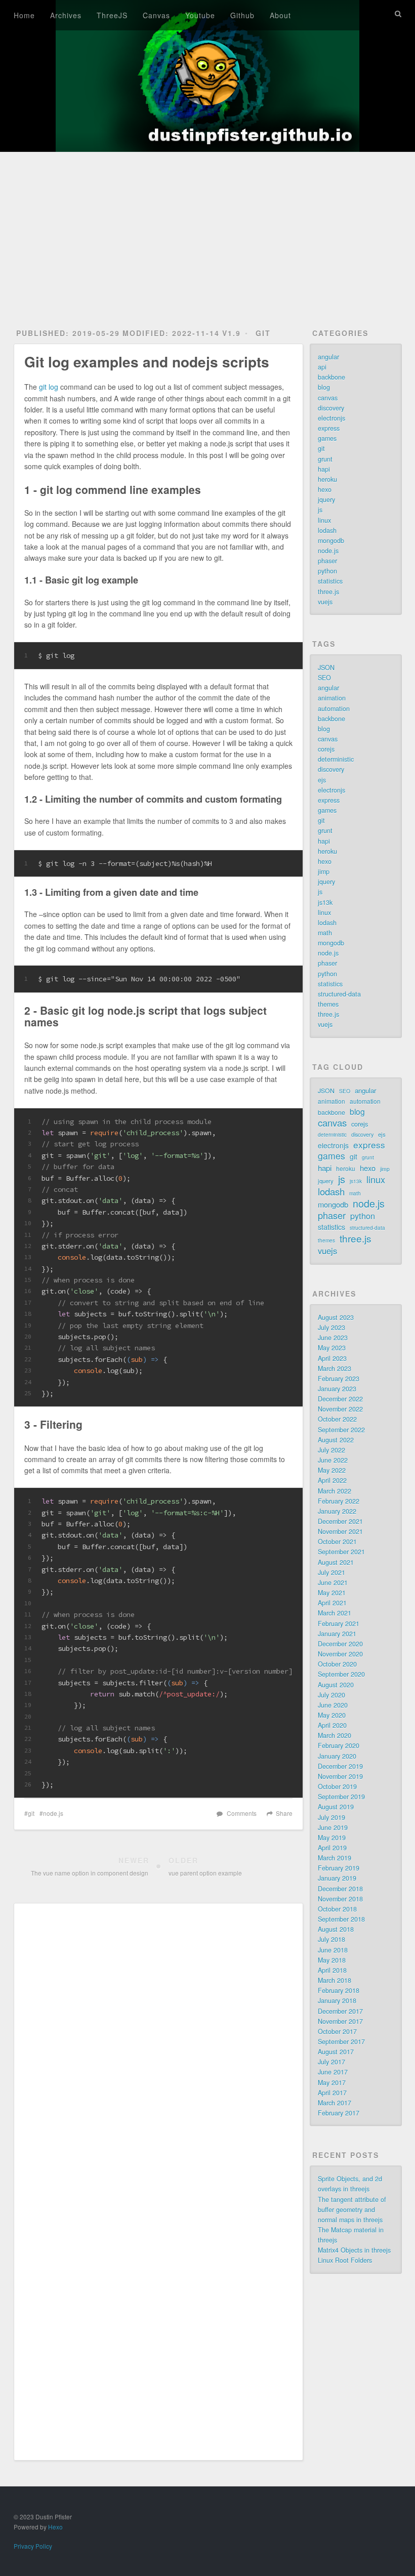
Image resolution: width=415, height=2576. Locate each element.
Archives (66, 15)
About (280, 15)
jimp (324, 871)
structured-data (339, 994)
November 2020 (340, 1654)
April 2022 (332, 1480)
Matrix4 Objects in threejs (354, 2250)
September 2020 (341, 1674)
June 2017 (333, 2072)
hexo (325, 489)
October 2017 (337, 2031)
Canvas (156, 15)
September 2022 (341, 1430)
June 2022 (333, 1460)
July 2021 (331, 1572)
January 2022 (337, 1511)
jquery (326, 500)
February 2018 (339, 1990)
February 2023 (339, 1379)
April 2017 (332, 2093)
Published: (68, 333)
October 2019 (337, 1786)
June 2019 (333, 1827)
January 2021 (337, 1634)
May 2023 (332, 1348)
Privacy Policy (33, 2546)
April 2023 (332, 1358)
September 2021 (341, 1552)
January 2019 (337, 1878)
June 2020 (333, 1705)
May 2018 (332, 1960)
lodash (327, 530)
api (322, 367)
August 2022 (336, 1440)
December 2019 (340, 1766)
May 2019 (332, 1838)
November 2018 (340, 1899)
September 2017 (341, 2042)
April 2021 (332, 1603)
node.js (53, 1813)
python (327, 571)
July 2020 (331, 1695)
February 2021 (339, 1624)
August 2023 (336, 1317)
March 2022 (335, 1491)
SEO (324, 678)
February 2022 (339, 1501)
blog (324, 387)
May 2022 (332, 1470)
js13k (325, 902)
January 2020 (337, 1756)
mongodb (331, 541)
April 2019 (332, 1848)
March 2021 (335, 1613)
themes (328, 1004)
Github (242, 15)
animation (332, 698)
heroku (327, 479)
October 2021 (337, 1542)
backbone (331, 377)
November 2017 (340, 2021)
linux (324, 520)
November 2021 (340, 1531)
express (329, 428)
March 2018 (335, 1980)
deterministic (336, 759)
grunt (325, 459)
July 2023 (331, 1327)
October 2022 (337, 1419)
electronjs (331, 418)
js (320, 510)
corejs (326, 749)
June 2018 (333, 1950)
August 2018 (336, 1929)
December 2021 (340, 1521)
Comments (242, 1813)
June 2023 (333, 1338)
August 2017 (336, 2052)
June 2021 (333, 1583)
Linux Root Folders (345, 2260)
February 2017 (339, 2113)
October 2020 (337, 1664)
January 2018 (337, 2001)
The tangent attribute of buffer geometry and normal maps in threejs (352, 2210)
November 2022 (340, 1409)
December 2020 (340, 1644)
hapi (324, 469)
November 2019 (340, 1776)
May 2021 (332, 1593)
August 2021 (336, 1562)
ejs (322, 780)
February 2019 (339, 1868)
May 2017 (332, 2083)
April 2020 (332, 1725)
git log (49, 387)
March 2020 (335, 1735)
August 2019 (336, 1807)
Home (24, 15)
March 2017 (335, 2103)
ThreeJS (112, 15)
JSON (326, 668)
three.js (328, 592)
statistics (330, 581)
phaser (327, 561)
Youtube (200, 15)
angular (328, 357)
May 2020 (332, 1715)
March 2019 (335, 1858)
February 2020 (339, 1746)
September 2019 (341, 1797)
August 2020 (336, 1685)
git (263, 333)
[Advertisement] (207, 228)
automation (334, 709)
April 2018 (332, 1970)
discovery (331, 408)
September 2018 (341, 1919)
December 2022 (340, 1399)
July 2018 (331, 1939)
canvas (328, 398)
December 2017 (340, 2011)
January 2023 (337, 1389)
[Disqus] (158, 2050)
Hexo (55, 2527)
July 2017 (331, 2062)
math (325, 933)
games (327, 438)
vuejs (325, 602)
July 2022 (331, 1450)
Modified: (171, 333)
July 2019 (331, 1817)
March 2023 (335, 1368)
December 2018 (340, 1889)
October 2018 (337, 1909)
